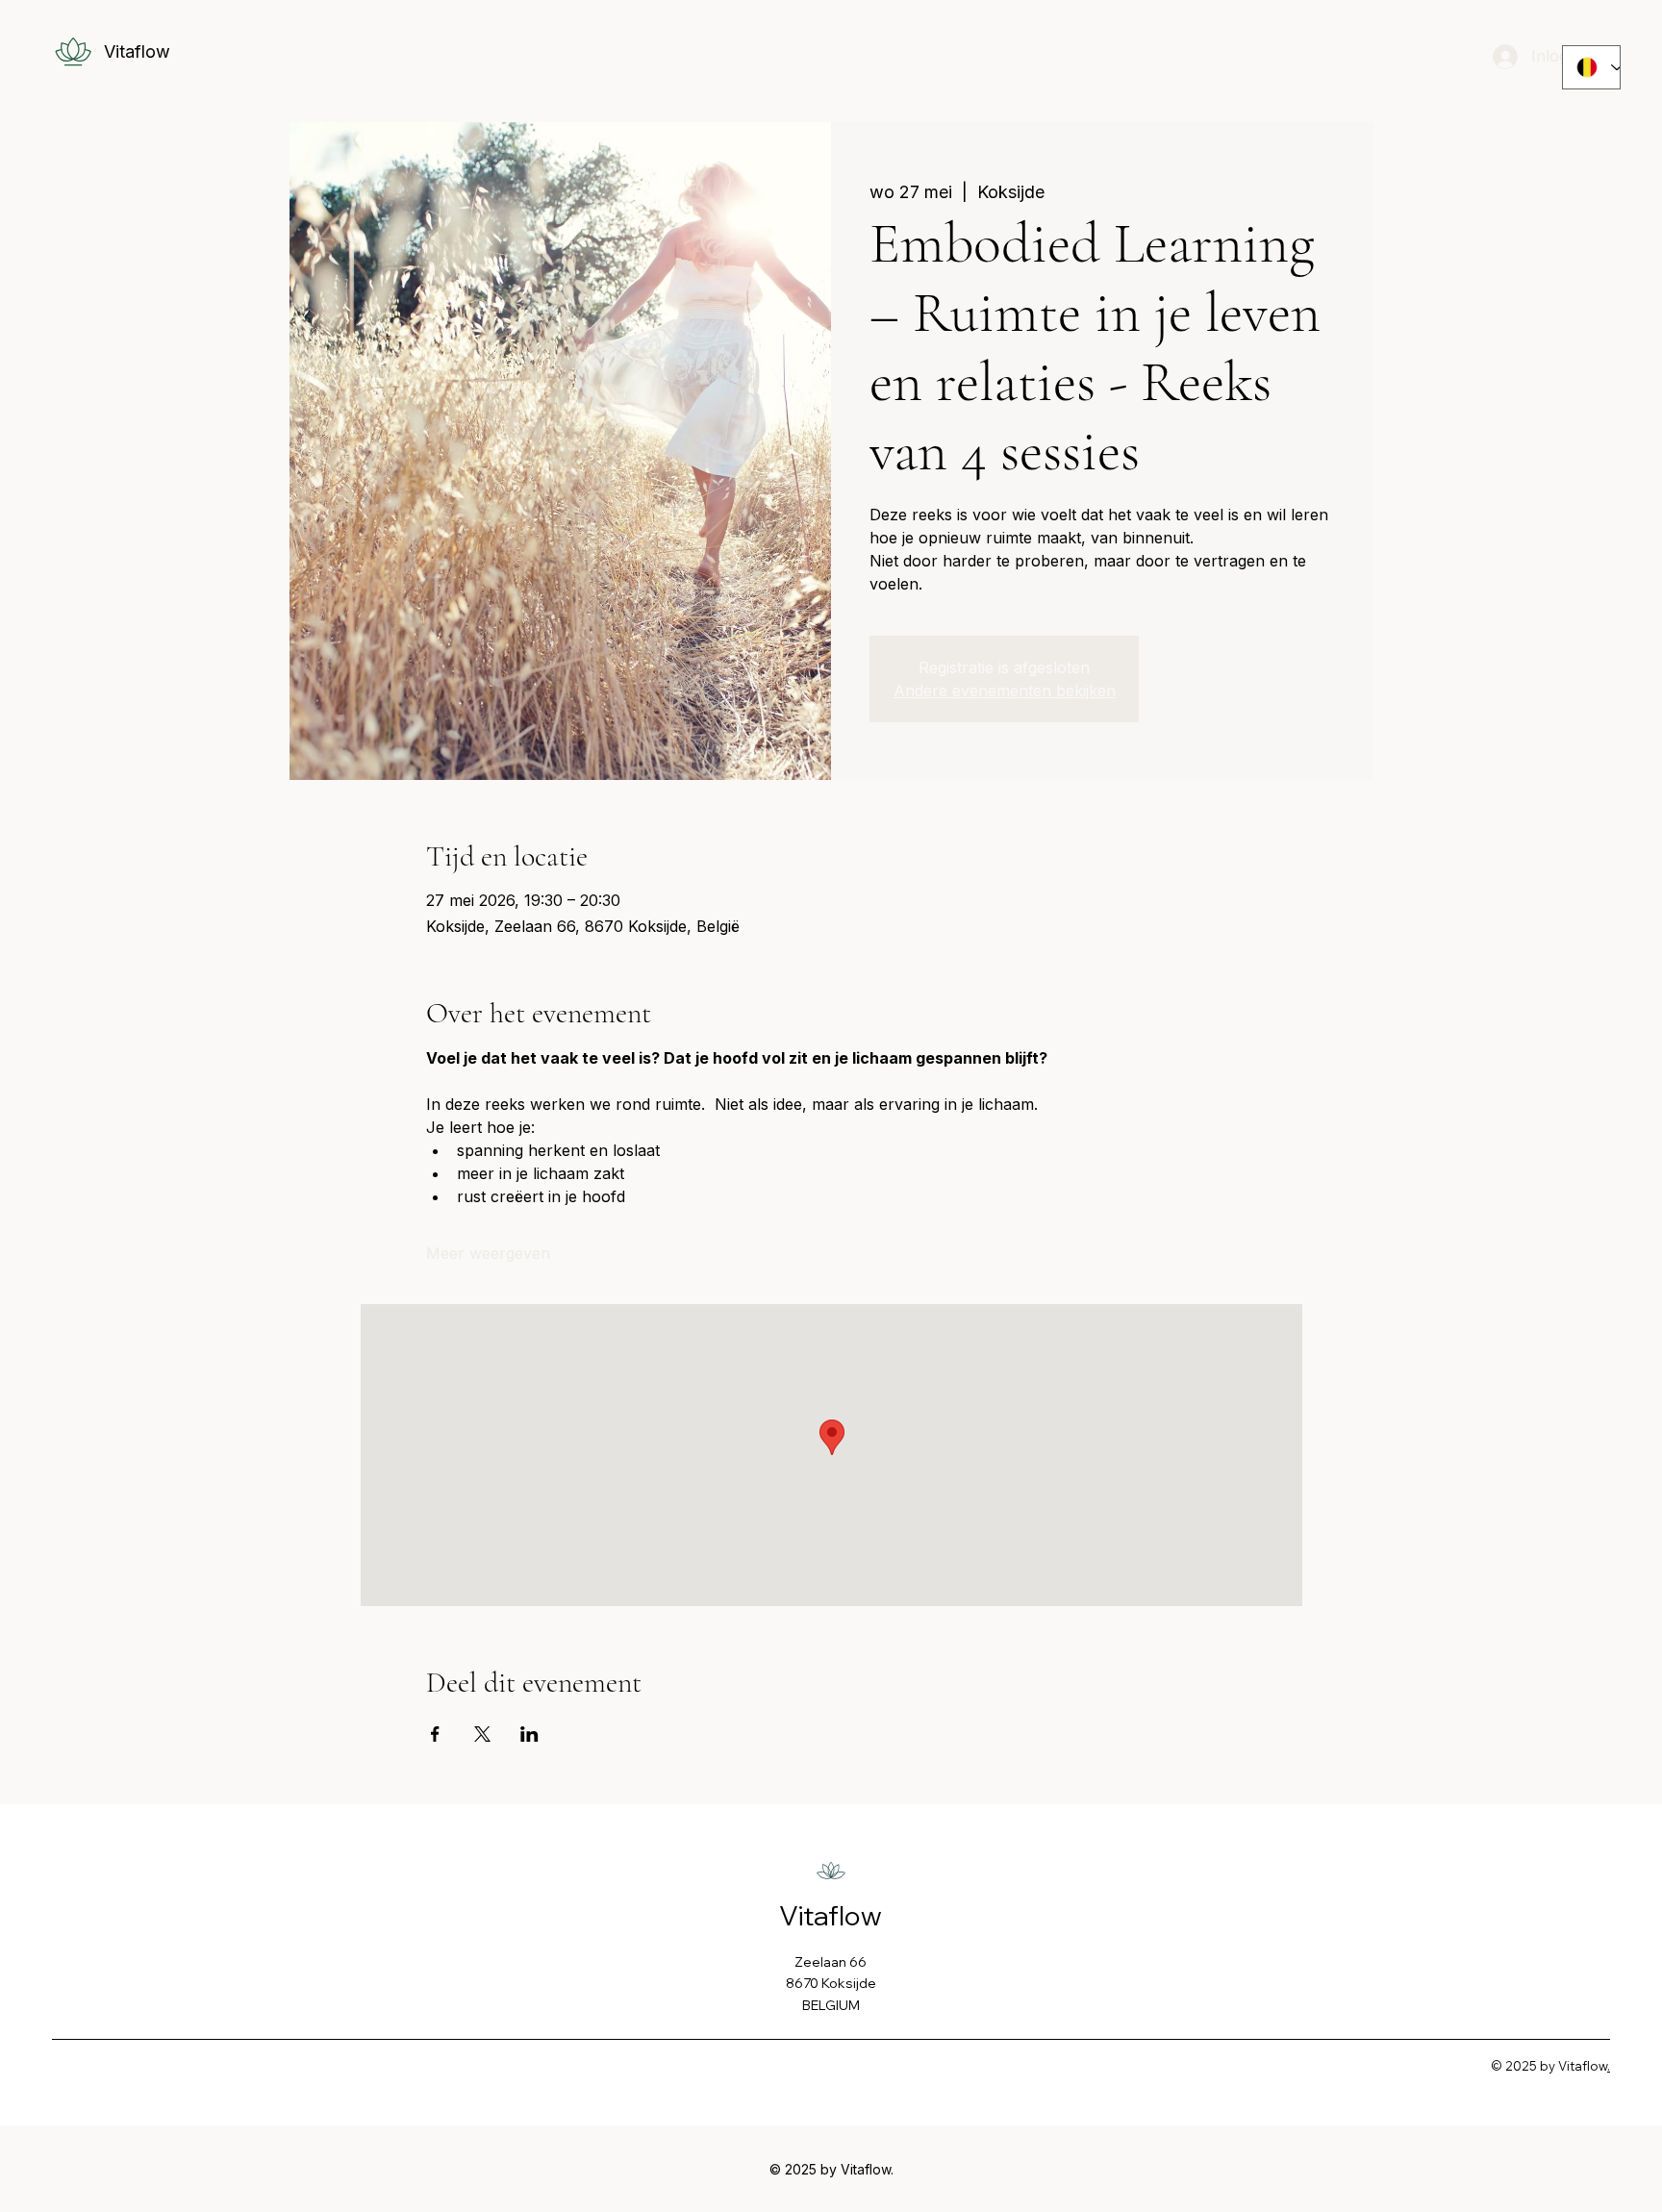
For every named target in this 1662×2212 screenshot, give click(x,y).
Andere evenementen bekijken (1005, 691)
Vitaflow (137, 51)
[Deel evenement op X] (482, 1734)
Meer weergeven (488, 1253)
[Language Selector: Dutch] (1591, 67)
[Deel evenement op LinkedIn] (529, 1734)
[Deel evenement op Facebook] (435, 1734)
